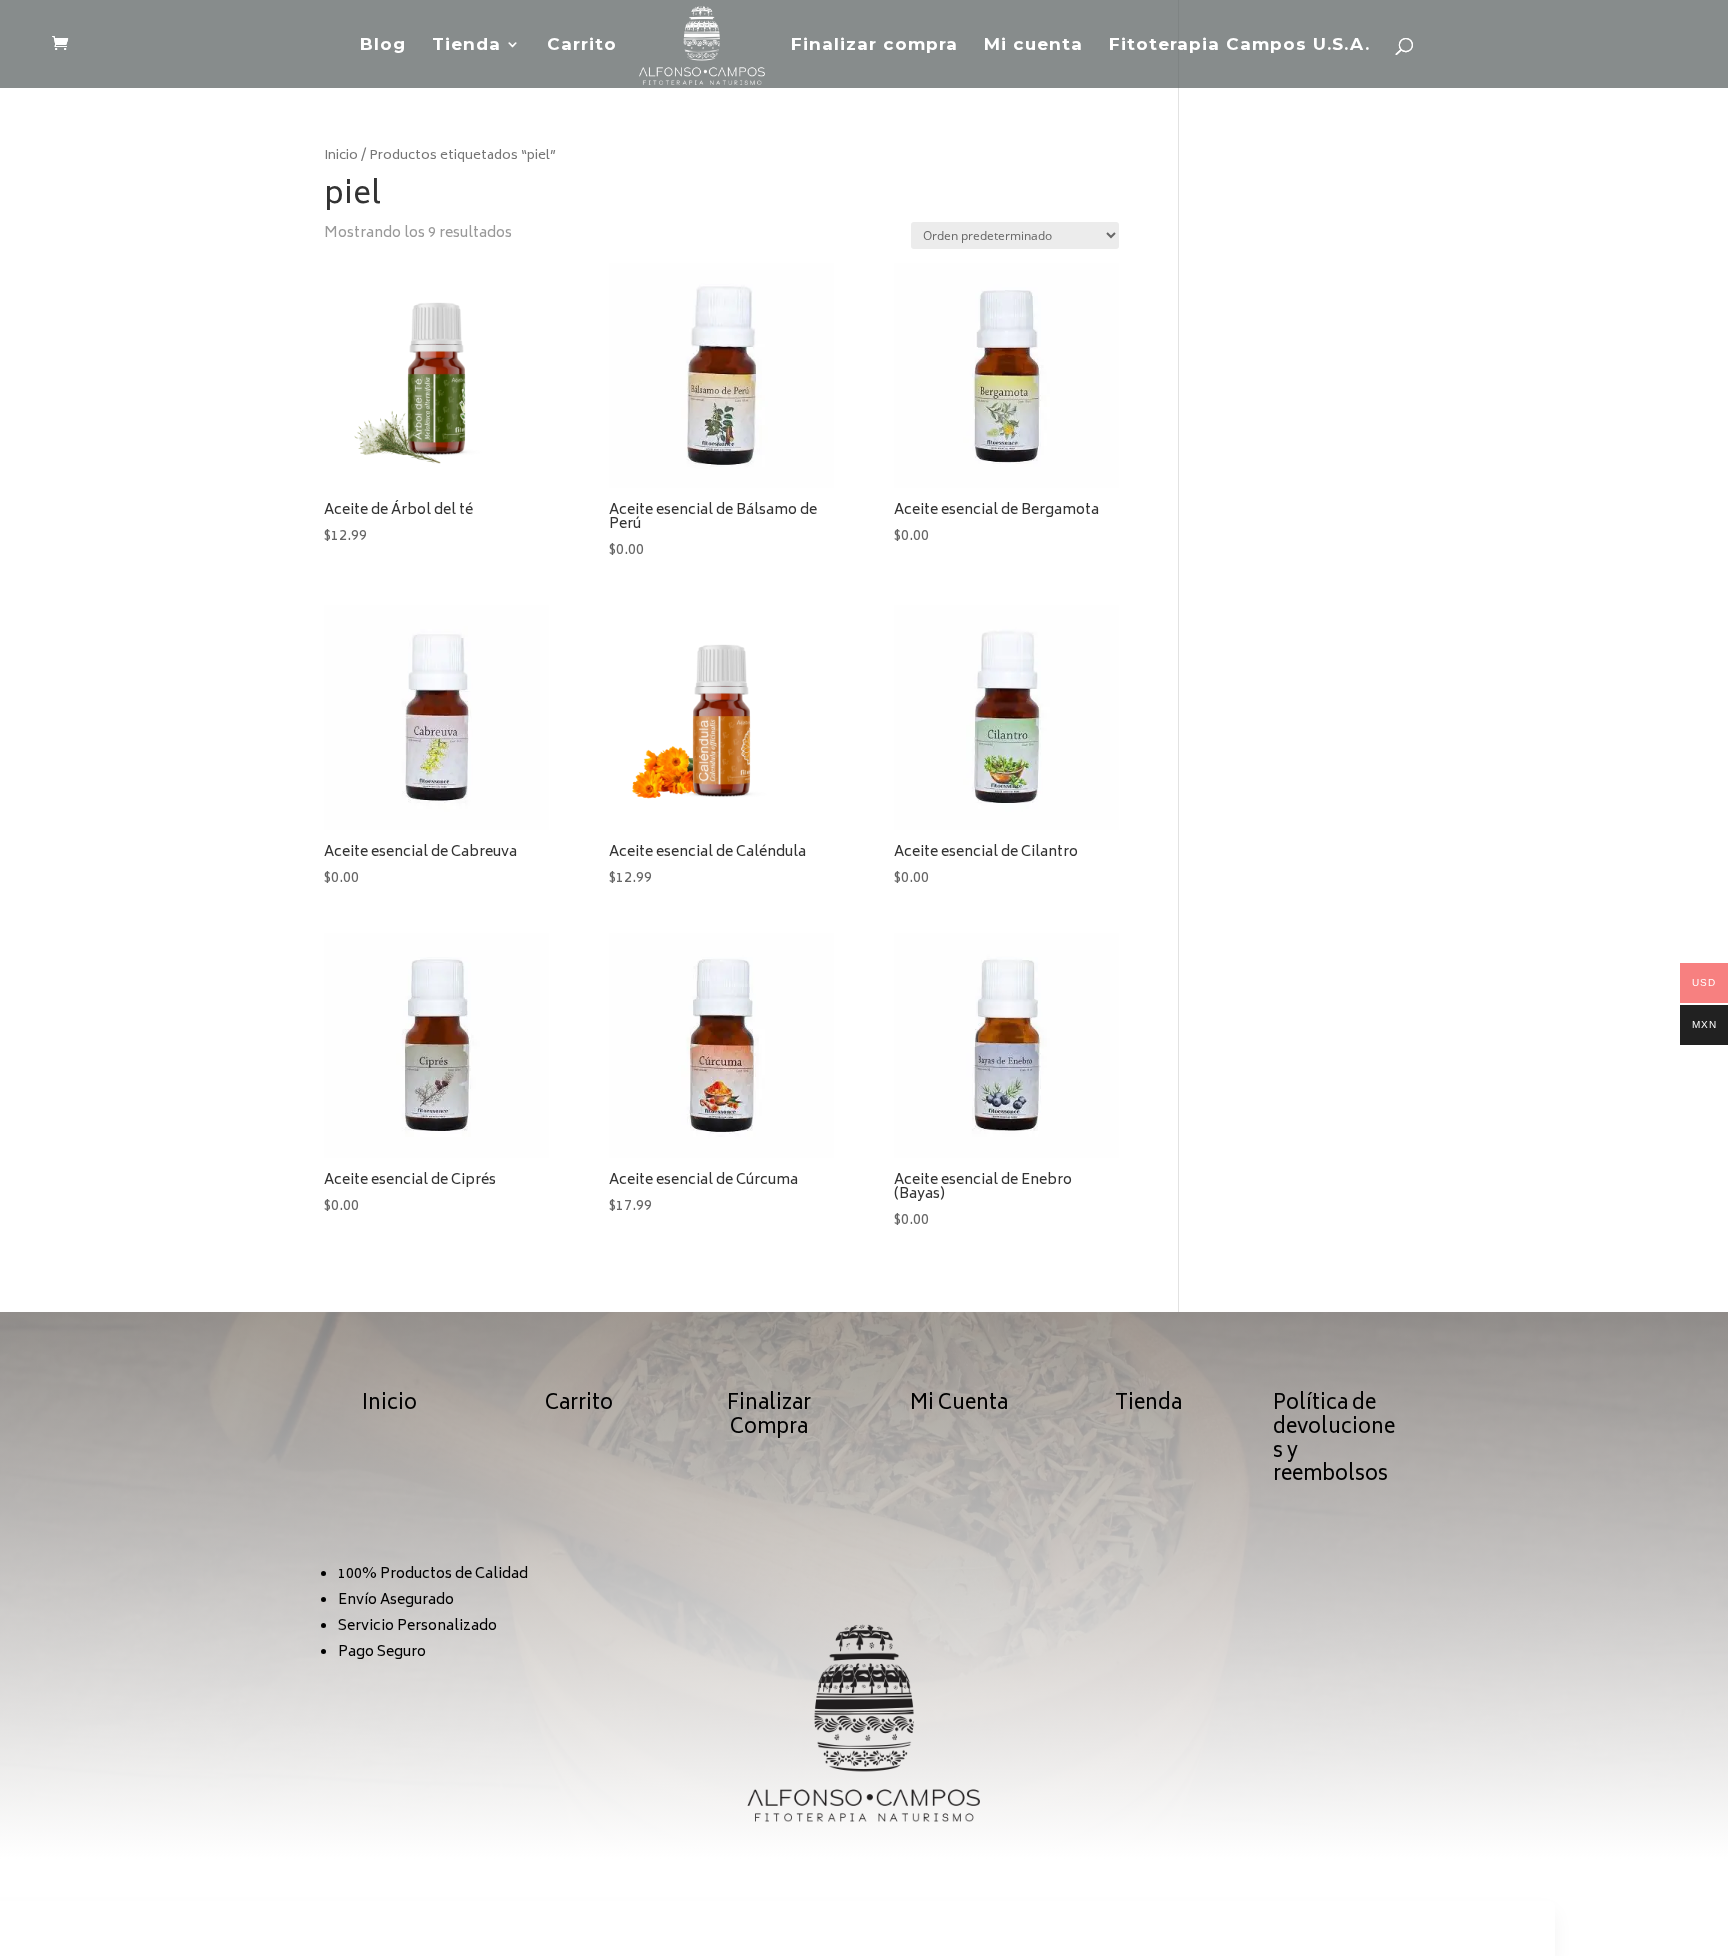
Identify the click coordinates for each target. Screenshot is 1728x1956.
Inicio (341, 156)
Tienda (466, 45)
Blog (383, 45)
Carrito (582, 45)
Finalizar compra (874, 45)
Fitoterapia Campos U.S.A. (1239, 45)
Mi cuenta (1033, 45)
